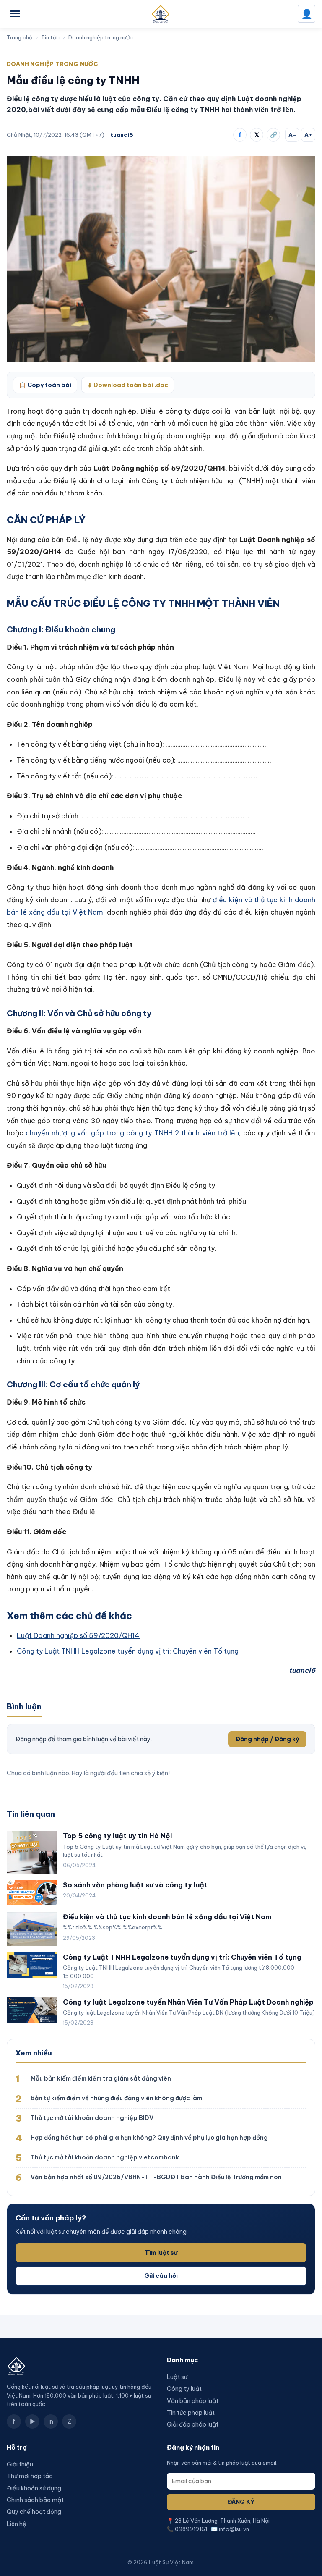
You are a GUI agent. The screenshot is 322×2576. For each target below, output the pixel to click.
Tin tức (50, 37)
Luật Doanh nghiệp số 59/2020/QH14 (78, 1635)
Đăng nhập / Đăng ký (267, 1739)
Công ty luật (184, 2389)
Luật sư (177, 2377)
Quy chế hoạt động (34, 2512)
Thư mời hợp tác (30, 2476)
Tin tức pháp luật (191, 2413)
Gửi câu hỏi (161, 2276)
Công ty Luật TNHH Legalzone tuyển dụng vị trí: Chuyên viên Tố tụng (128, 1651)
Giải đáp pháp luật (193, 2424)
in (51, 2421)
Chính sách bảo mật (35, 2500)
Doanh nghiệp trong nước (101, 37)
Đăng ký (241, 2502)
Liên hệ (17, 2524)
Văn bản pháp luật (193, 2401)
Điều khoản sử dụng (34, 2488)
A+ (308, 135)
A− (292, 135)
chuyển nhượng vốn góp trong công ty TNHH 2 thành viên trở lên (132, 1133)
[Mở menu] (15, 14)
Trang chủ (19, 37)
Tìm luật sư (161, 2253)
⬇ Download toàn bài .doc (128, 385)
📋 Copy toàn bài (45, 385)
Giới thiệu (20, 2464)
